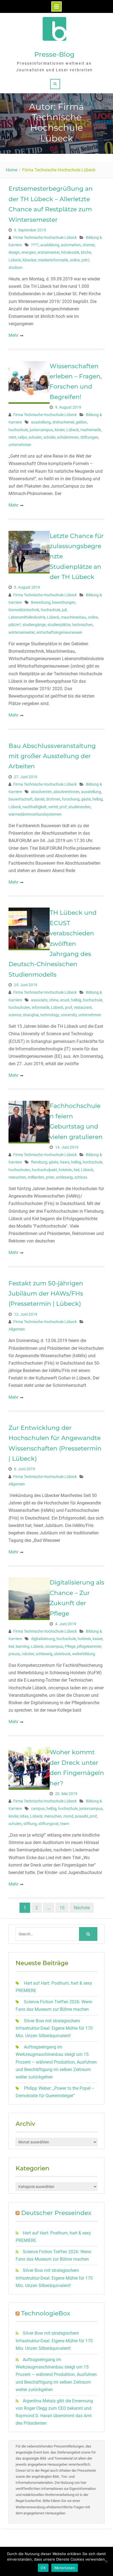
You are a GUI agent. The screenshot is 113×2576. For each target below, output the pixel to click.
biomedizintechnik (24, 610)
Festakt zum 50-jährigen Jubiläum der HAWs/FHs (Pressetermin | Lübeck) (46, 1294)
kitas (24, 1816)
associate (39, 1000)
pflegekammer (89, 1646)
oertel (53, 807)
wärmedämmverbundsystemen (35, 814)
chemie (89, 245)
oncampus (54, 1646)
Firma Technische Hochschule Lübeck (45, 237)
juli (64, 610)
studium (15, 267)
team (65, 1824)
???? (35, 245)
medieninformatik (53, 260)
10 (62, 1908)
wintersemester (22, 632)
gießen (81, 422)
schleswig (64, 1177)
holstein (65, 1170)
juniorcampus (41, 430)
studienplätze (59, 625)
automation (71, 245)
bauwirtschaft (21, 799)
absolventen (41, 792)
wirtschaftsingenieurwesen (59, 632)
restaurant (83, 1007)
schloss (81, 1177)
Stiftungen (89, 437)
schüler (49, 437)
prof (63, 807)
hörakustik (70, 252)
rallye (22, 437)
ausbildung (50, 245)
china (54, 1000)
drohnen (53, 799)
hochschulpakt (44, 1170)
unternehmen (20, 445)
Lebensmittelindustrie (27, 617)
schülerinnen (68, 437)
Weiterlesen (65, 2568)
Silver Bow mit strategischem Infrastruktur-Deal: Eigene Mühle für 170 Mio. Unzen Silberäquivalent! (54, 2028)
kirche (86, 252)
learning (22, 1646)
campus (38, 1809)
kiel (77, 1170)
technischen (82, 625)
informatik (41, 1007)
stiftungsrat (49, 1824)
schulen (35, 437)
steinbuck (62, 1654)
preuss (14, 1654)
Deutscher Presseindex (56, 2213)
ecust (65, 1000)
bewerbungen (64, 602)
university (69, 1015)
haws (65, 1162)
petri (85, 260)
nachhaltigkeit (35, 807)
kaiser (98, 1639)
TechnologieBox (46, 2313)
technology (50, 1015)
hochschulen (19, 1007)
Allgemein (17, 1329)
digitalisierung (43, 1639)
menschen (17, 1177)
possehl (81, 1816)
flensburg (39, 1162)
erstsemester (49, 252)
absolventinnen (67, 792)
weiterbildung (84, 1654)
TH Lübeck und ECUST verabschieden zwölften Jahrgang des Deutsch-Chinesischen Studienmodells (53, 943)
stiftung (30, 1824)
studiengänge (34, 625)
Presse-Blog (54, 54)
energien (29, 252)
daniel (39, 799)
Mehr (13, 335)
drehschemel (63, 422)
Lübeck (15, 260)
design (14, 252)
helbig (98, 799)
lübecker (29, 260)
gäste (86, 799)
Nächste (82, 1908)
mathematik (91, 430)
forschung (71, 799)
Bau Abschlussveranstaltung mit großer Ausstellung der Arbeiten (52, 756)
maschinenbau (74, 617)
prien (50, 1177)
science (15, 1015)
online (75, 260)
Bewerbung (41, 602)
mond (68, 1816)
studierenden (79, 807)
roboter (28, 1654)
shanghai (31, 1015)
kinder (60, 430)
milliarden (36, 1177)
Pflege (70, 1646)
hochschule (18, 430)
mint (12, 437)
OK (43, 2568)
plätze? (15, 625)
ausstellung (41, 422)
